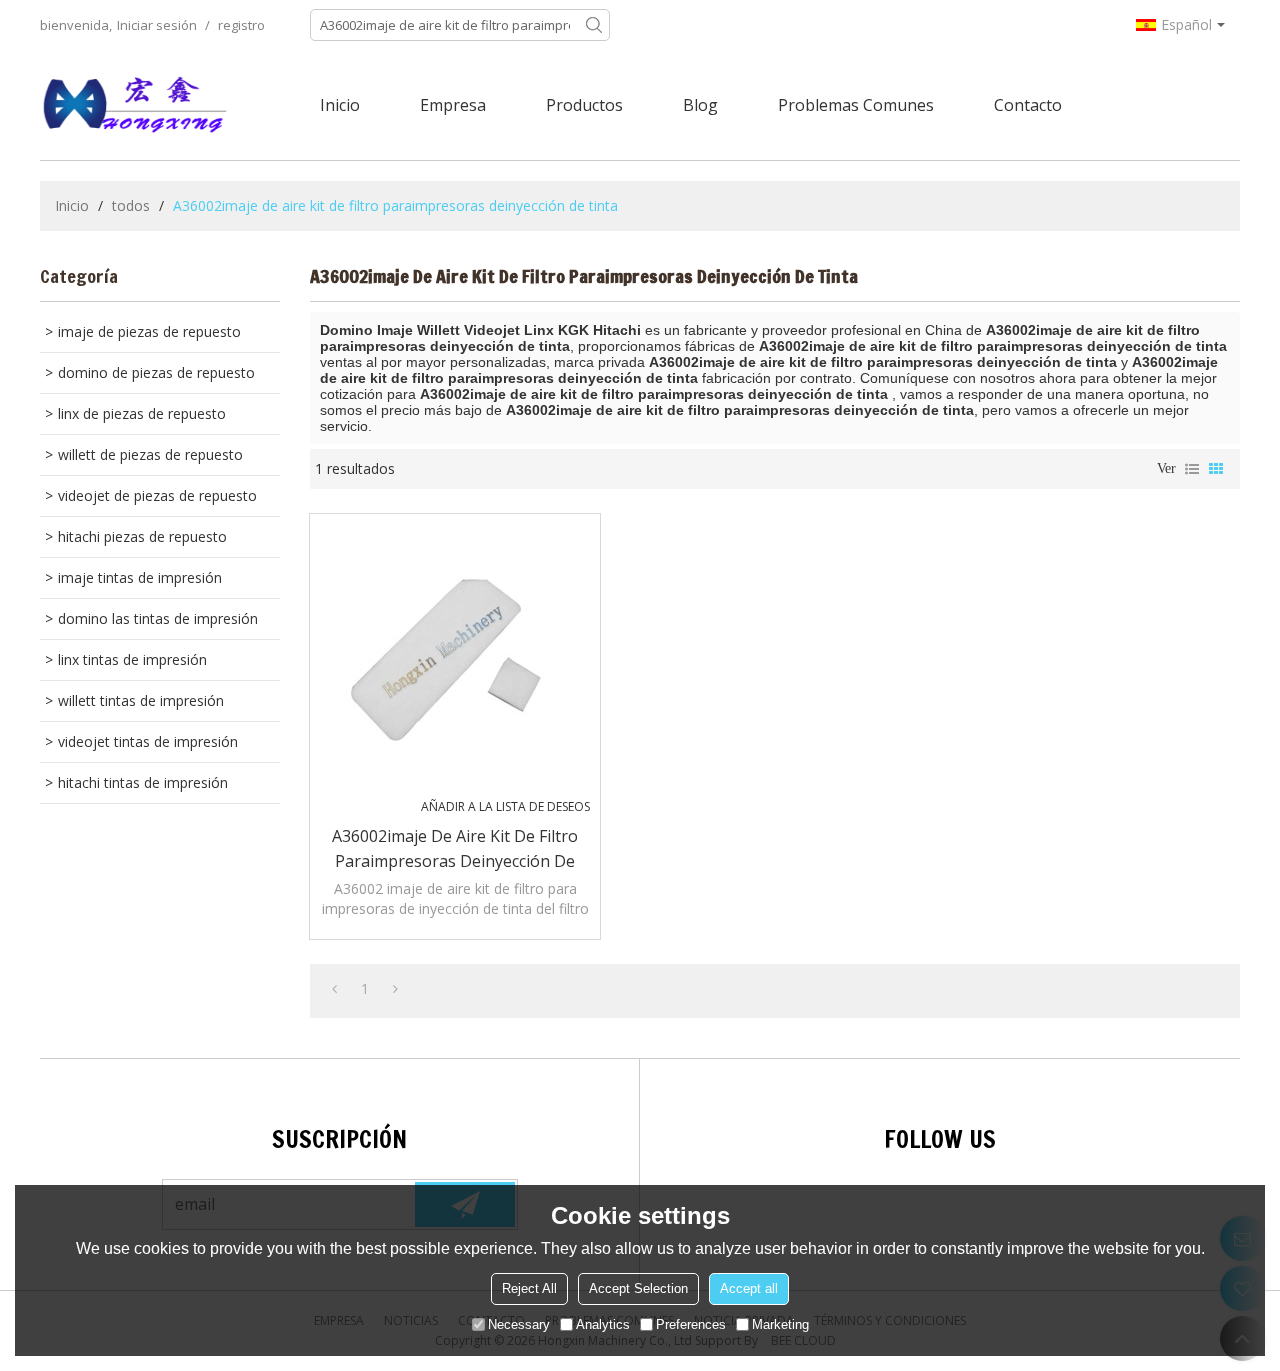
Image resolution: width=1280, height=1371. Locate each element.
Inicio (340, 105)
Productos (584, 105)
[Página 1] (334, 989)
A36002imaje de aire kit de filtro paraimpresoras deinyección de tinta (455, 849)
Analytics (603, 1324)
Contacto (1028, 105)
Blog (700, 105)
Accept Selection (638, 1288)
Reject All (529, 1288)
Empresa (453, 105)
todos (131, 205)
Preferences (691, 1324)
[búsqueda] (594, 25)
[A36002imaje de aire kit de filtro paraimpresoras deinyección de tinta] (455, 659)
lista (1192, 469)
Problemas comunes (856, 105)
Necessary (519, 1324)
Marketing (780, 1324)
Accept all (749, 1288)
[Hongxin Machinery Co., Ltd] (135, 105)
